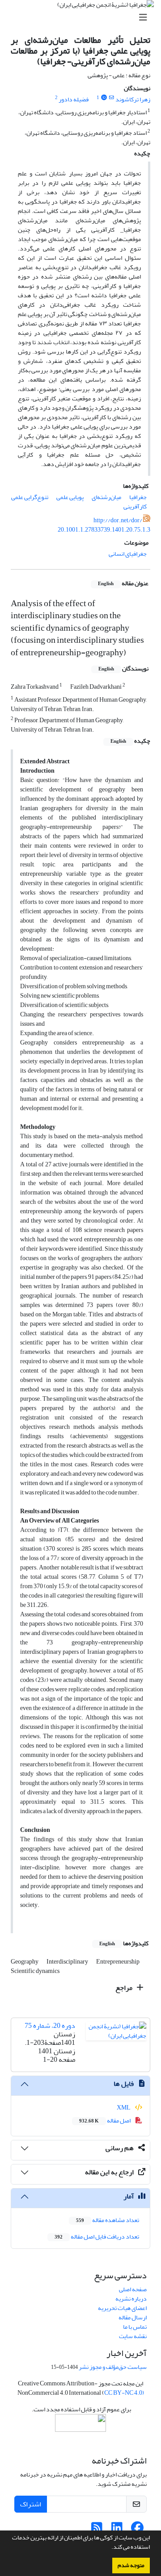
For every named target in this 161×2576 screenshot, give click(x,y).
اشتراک (31, 2504)
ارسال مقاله (133, 2317)
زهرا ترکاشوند (133, 99)
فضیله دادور (74, 99)
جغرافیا (138, 497)
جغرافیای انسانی (128, 554)
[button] (109, 2548)
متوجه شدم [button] (131, 2565)
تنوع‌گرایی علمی (30, 497)
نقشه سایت (133, 2336)
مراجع (125, 1988)
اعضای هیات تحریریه (122, 2308)
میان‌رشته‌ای (106, 497)
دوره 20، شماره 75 (50, 2026)
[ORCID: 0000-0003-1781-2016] (104, 98)
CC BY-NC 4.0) (124, 2393)
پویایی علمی (70, 497)
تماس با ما (135, 2327)
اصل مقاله (105, 2120)
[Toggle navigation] (83, 18)
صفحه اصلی (133, 2289)
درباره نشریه (131, 2299)
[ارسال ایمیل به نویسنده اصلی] (112, 98)
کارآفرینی (135, 506)
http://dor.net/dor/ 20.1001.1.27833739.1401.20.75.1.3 (104, 525)
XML (124, 2108)
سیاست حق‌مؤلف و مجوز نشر (113, 2367)
